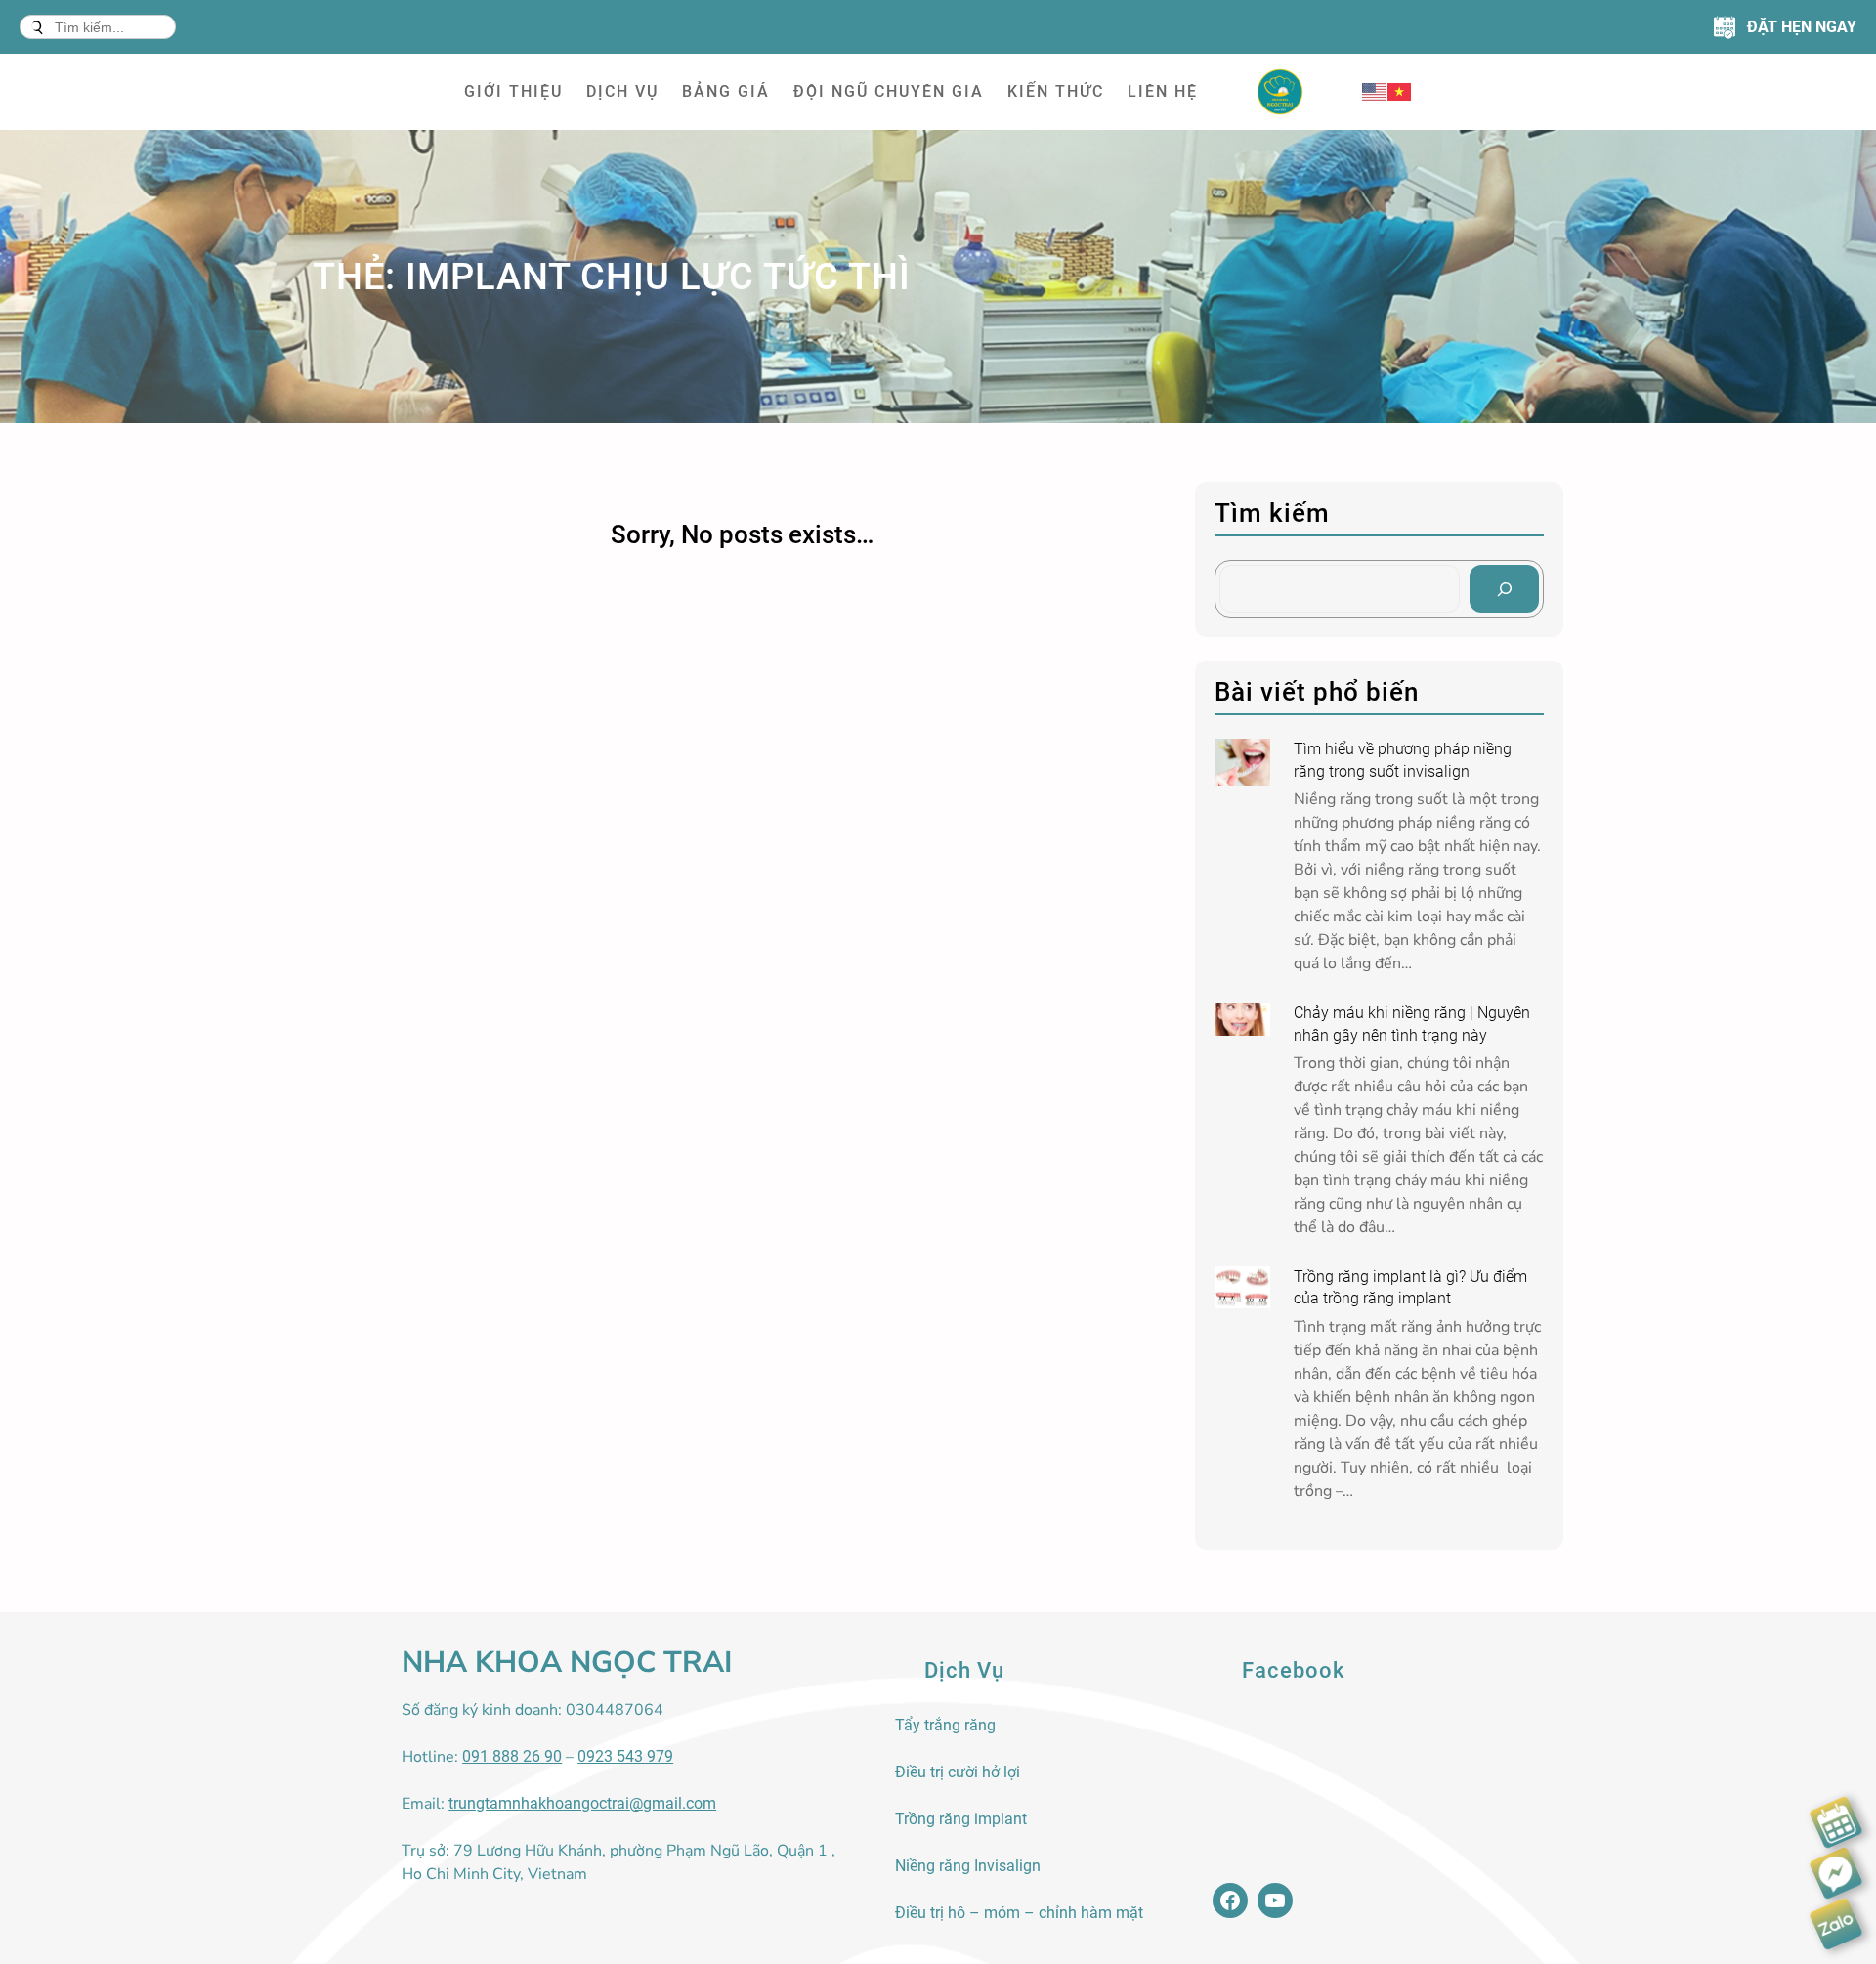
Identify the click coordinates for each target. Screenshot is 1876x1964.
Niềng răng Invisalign (968, 1866)
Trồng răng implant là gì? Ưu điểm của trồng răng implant (1410, 1287)
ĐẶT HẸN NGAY (1802, 27)
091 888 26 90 (512, 1756)
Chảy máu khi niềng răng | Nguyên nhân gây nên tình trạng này (1412, 1024)
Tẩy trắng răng (945, 1725)
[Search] (1504, 589)
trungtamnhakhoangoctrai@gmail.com (582, 1803)
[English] (1375, 91)
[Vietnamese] (1400, 91)
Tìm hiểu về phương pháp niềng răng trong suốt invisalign (1403, 760)
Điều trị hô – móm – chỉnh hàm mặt (1019, 1913)
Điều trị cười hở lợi (958, 1772)
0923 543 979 (625, 1756)
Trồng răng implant (961, 1819)
